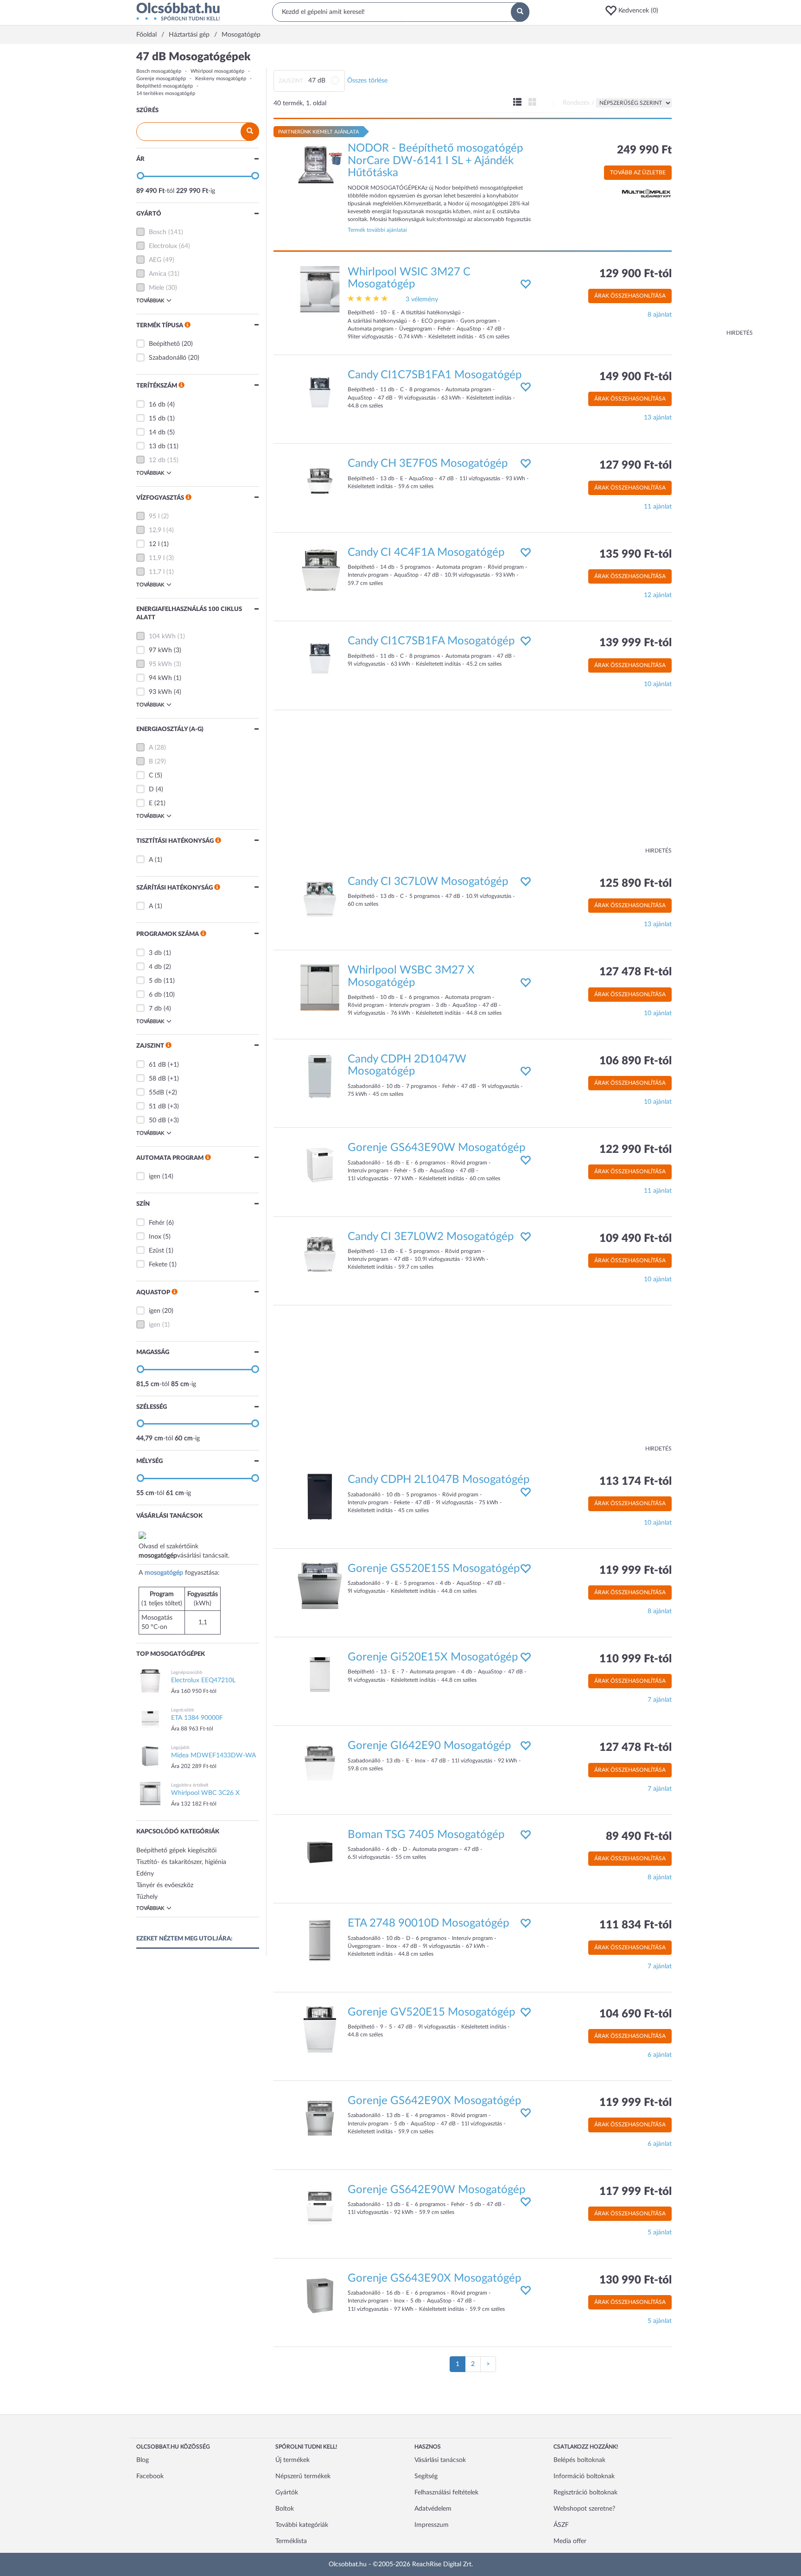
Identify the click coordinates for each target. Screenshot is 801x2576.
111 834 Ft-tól (636, 1925)
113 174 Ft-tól (636, 1482)
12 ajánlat (658, 595)
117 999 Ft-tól (636, 2192)
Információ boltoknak (584, 2476)
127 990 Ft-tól (636, 465)
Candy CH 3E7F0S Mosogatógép (428, 464)
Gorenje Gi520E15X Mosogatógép (433, 1657)
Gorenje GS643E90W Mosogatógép (436, 1148)
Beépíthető (164, 344)
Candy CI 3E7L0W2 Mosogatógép (431, 1237)
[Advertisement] (716, 190)
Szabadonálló (168, 358)
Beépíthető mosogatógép (165, 86)
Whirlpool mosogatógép (217, 71)
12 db (157, 460)
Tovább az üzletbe (638, 172)
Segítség (426, 2476)
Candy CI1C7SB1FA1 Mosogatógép (435, 375)
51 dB (157, 1107)
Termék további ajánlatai (377, 230)
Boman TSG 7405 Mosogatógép (426, 1835)
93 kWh (160, 692)
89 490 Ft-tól (639, 1837)
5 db (155, 981)
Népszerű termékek (303, 2476)
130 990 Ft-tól (636, 2280)
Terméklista (291, 2541)
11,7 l (157, 572)
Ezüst (156, 1251)
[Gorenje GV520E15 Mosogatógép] (320, 2029)
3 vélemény (422, 299)
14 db (157, 433)
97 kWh (160, 650)
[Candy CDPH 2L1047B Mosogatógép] (320, 1497)
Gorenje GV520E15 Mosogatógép (431, 2012)
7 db (155, 1009)
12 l (154, 544)
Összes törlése (367, 81)
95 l (154, 516)
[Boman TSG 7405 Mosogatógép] (320, 1851)
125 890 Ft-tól (636, 884)
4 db (155, 967)
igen (155, 1177)
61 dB (157, 1065)
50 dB (157, 1120)
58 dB (157, 1079)
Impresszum (432, 2525)
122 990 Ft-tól (636, 1150)
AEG (155, 260)
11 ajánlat (658, 507)
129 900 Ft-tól (636, 274)
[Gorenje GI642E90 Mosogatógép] (320, 1763)
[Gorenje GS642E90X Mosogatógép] (320, 2118)
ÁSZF (561, 2525)
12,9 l (157, 530)
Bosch (158, 232)
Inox (155, 1237)
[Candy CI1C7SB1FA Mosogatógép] (320, 658)
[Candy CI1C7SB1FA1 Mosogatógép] (320, 392)
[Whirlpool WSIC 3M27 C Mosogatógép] (320, 289)
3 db (155, 953)
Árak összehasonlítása (630, 296)
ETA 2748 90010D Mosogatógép (428, 1923)
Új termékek (292, 2460)
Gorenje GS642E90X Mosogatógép (434, 2101)
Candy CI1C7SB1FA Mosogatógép (431, 641)
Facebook (150, 2476)
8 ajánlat (660, 315)
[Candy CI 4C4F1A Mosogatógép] (320, 569)
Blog (143, 2460)
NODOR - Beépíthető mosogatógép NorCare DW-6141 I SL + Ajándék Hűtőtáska (435, 161)
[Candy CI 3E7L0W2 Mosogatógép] (320, 1253)
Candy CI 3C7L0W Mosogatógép (428, 882)
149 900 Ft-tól (636, 377)
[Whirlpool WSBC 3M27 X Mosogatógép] (320, 987)
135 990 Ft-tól (636, 554)
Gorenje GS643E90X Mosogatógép (434, 2278)
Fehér (157, 1223)
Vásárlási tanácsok (440, 2460)
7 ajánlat (660, 1700)
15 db (157, 419)
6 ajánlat (660, 2055)
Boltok (285, 2509)
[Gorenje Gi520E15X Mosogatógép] (320, 1674)
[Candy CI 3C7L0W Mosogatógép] (320, 898)
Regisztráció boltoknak (585, 2493)
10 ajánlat (658, 684)
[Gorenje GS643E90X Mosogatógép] (320, 2295)
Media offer (570, 2541)
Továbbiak (150, 301)
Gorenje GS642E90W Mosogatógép (436, 2190)
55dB (156, 1093)
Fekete (158, 1265)
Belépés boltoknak (579, 2460)
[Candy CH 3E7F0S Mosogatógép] (320, 481)
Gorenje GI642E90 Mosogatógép (429, 1746)
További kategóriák (302, 2525)
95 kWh (160, 664)
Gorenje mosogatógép (161, 79)
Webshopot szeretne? (584, 2509)
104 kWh (162, 636)
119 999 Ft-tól (636, 1571)
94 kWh (160, 678)
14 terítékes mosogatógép (166, 93)
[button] (635, 11)
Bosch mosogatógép (159, 71)
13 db (157, 446)
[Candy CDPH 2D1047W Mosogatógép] (320, 1076)
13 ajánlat (658, 418)
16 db (157, 405)
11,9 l (157, 558)
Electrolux (163, 246)
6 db (155, 995)
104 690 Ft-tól (636, 2014)
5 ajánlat (660, 2233)
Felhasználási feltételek (446, 2493)
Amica (158, 274)
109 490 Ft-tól (636, 1239)
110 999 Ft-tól (636, 1659)
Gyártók (287, 2493)
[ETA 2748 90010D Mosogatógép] (320, 1940)
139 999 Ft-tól (636, 643)
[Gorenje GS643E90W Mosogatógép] (320, 1165)
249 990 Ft (644, 150)
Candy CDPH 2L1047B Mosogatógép (439, 1480)
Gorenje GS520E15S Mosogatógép (434, 1569)
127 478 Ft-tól (636, 972)
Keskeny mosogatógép (221, 79)
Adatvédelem (433, 2509)
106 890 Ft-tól (636, 1061)
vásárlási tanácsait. (203, 1556)
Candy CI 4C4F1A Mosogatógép (426, 553)
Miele (156, 288)
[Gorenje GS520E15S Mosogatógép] (320, 1585)
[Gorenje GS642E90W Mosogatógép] (320, 2207)
